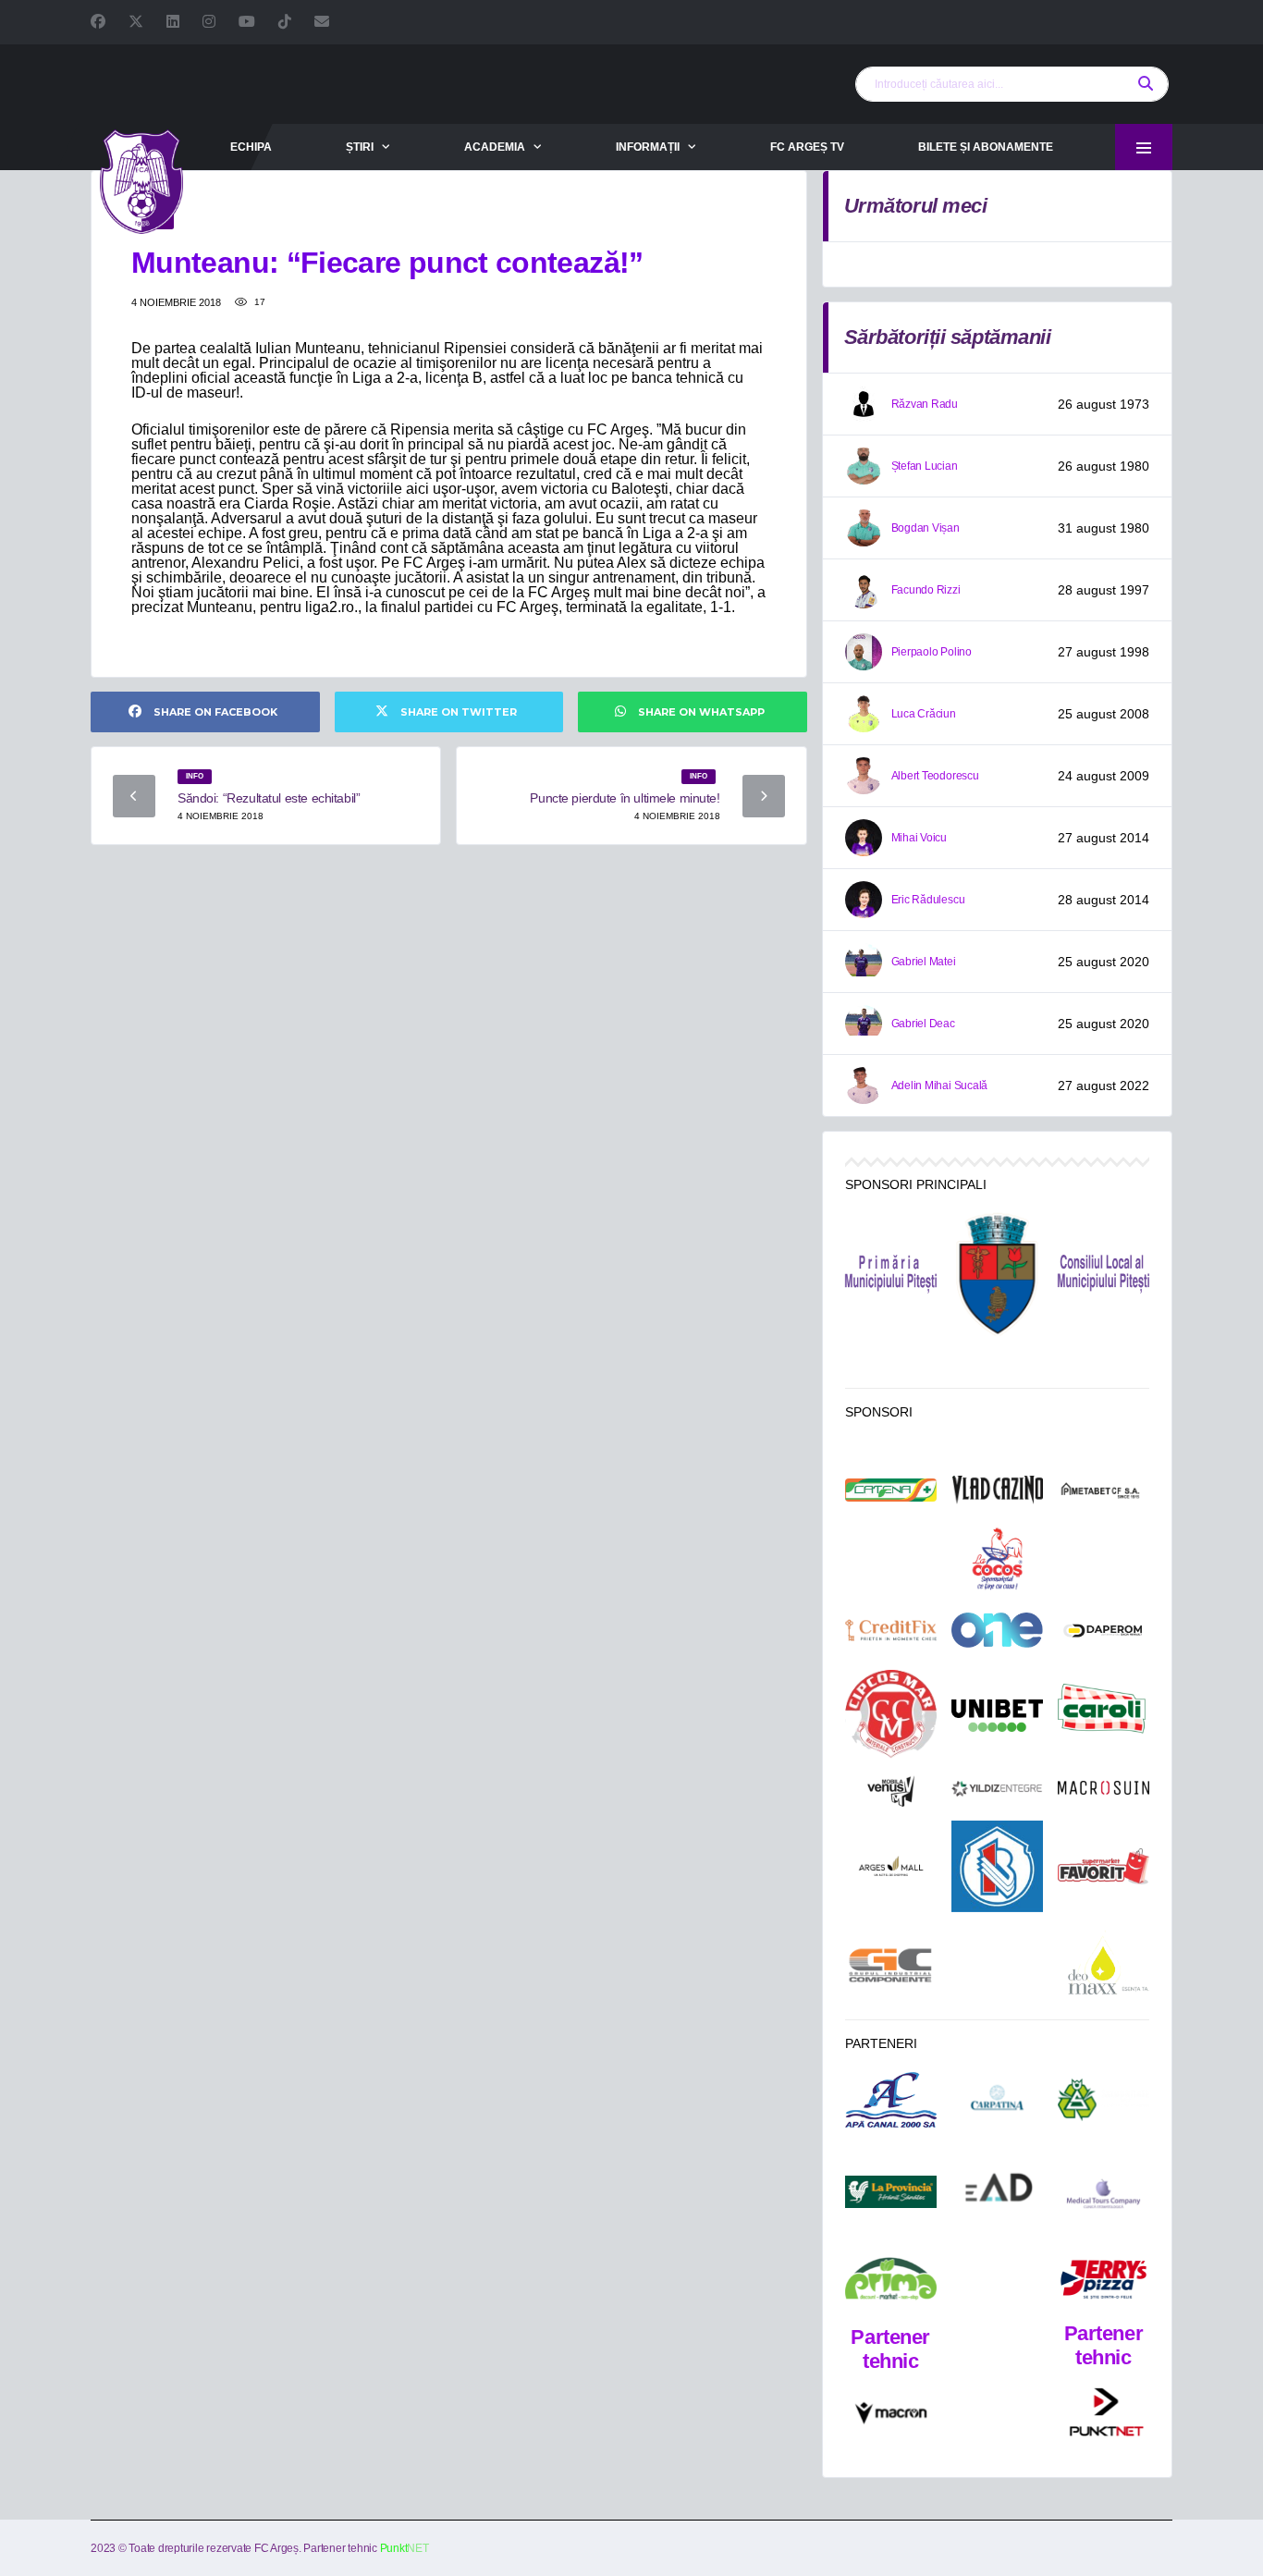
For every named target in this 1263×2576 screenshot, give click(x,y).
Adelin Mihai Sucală (939, 1086)
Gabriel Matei (924, 962)
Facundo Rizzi (926, 590)
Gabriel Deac (923, 1024)
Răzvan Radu (925, 404)
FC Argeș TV (807, 147)
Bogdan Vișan (926, 528)
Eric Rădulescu (928, 900)
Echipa (251, 147)
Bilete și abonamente (986, 147)
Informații (648, 147)
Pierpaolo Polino (932, 652)
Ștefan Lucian (925, 466)
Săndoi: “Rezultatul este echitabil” (269, 798)
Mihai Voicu (919, 838)
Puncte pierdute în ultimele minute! (625, 798)
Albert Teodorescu (935, 776)
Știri (360, 147)
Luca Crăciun (924, 714)
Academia (495, 147)
